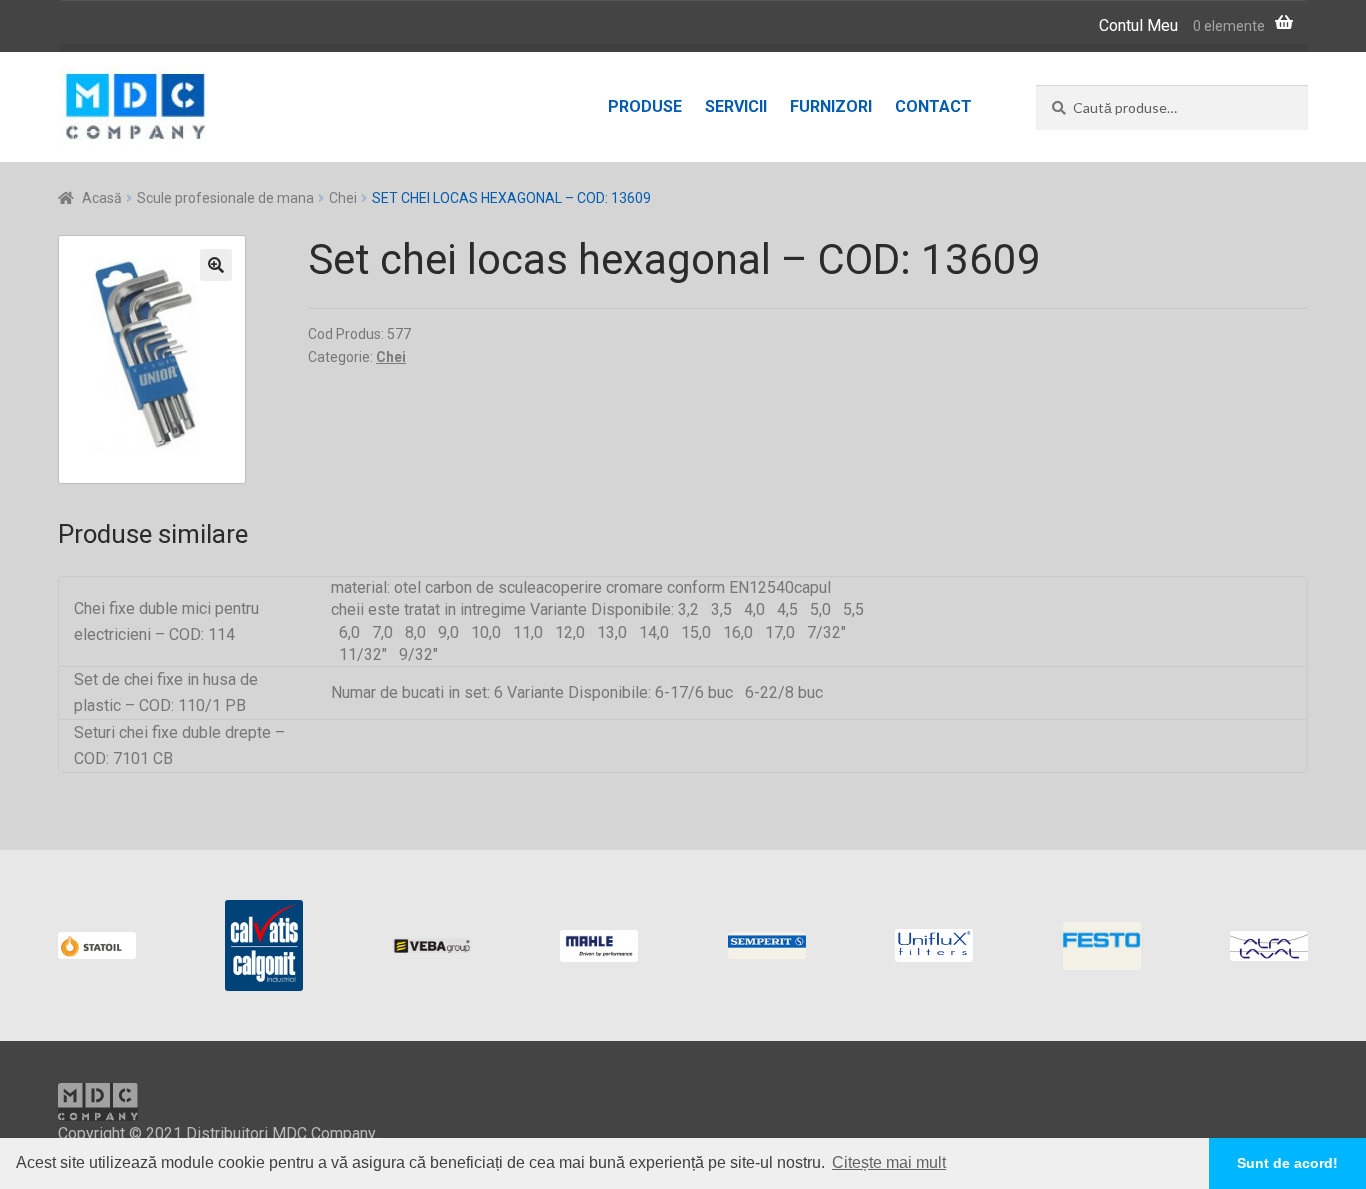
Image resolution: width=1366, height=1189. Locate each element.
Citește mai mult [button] (889, 1162)
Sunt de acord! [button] (1287, 1163)
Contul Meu (1138, 25)
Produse (645, 106)
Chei (343, 198)
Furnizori (831, 106)
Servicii (736, 106)
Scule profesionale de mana (225, 198)
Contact (933, 106)
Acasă (102, 198)
